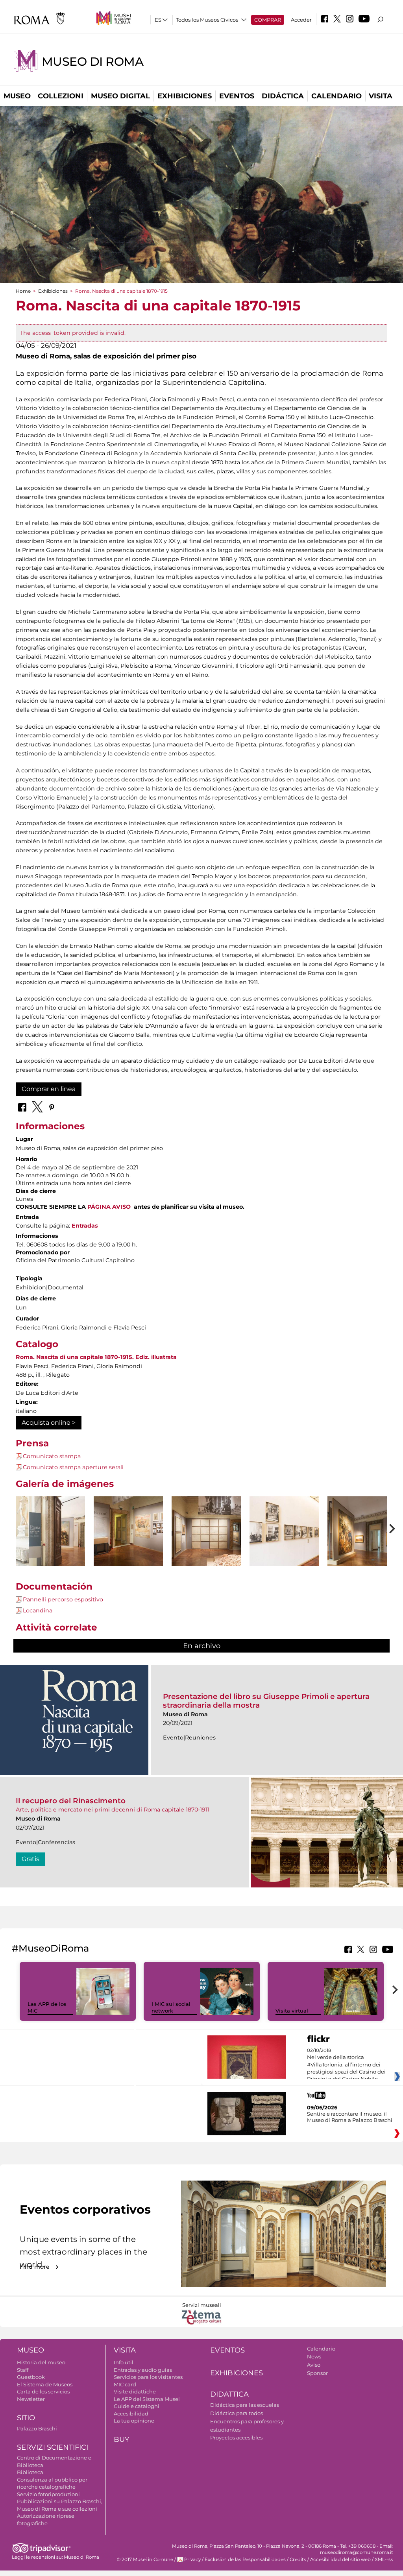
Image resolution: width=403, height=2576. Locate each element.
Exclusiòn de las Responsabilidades (245, 2559)
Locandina (38, 1610)
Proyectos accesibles (236, 2438)
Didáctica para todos (237, 2413)
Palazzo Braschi (37, 2428)
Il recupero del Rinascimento (71, 1801)
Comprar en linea (49, 1089)
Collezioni (61, 96)
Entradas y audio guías (143, 2370)
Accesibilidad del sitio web (340, 2559)
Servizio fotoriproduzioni (48, 2494)
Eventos (237, 96)
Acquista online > (49, 1423)
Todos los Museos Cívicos (207, 20)
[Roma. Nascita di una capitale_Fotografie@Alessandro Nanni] (50, 1549)
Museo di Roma (92, 62)
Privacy (192, 2559)
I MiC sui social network (171, 2007)
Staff (23, 2370)
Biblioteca (30, 2472)
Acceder (301, 20)
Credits (298, 2559)
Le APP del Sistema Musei (147, 2399)
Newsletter (31, 2399)
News (314, 2356)
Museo (17, 96)
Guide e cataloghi (137, 2406)
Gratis (31, 1859)
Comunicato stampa (52, 1456)
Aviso (314, 2365)
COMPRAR (268, 20)
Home (23, 291)
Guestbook (31, 2377)
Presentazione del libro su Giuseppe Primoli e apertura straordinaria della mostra (266, 1701)
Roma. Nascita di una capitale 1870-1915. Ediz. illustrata (96, 1357)
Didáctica (283, 96)
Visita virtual (292, 2011)
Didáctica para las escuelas (245, 2405)
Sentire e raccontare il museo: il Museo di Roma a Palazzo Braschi (350, 2117)
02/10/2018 (346, 2065)
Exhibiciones (185, 96)
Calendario (336, 96)
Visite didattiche (135, 2391)
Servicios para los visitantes (148, 2377)
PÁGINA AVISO (109, 1207)
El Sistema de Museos (45, 2384)
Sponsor (317, 2373)
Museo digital (120, 96)
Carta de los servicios (43, 2391)
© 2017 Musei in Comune (145, 2559)
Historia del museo (41, 2362)
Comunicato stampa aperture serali (73, 1467)
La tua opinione (134, 2421)
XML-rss (384, 2559)
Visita (381, 96)
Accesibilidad (131, 2413)
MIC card (125, 2384)
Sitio (26, 2418)
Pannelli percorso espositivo (63, 1599)
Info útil (124, 2362)
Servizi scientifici (53, 2447)
